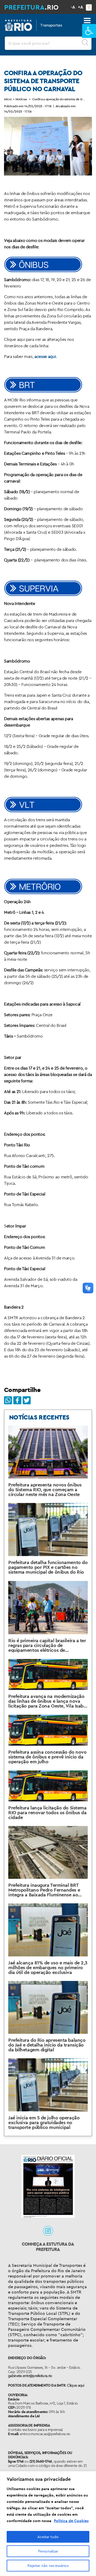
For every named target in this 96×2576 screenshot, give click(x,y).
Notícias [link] (21, 99)
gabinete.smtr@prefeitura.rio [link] (30, 2376)
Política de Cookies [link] (71, 2521)
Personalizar (48, 2551)
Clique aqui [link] (75, 2385)
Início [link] (8, 99)
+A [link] (81, 7)
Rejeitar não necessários (48, 2566)
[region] (48, 2524)
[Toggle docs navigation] (87, 21)
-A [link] (73, 7)
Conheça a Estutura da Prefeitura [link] (48, 2247)
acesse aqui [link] (45, 356)
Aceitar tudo (48, 2537)
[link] (89, 31)
